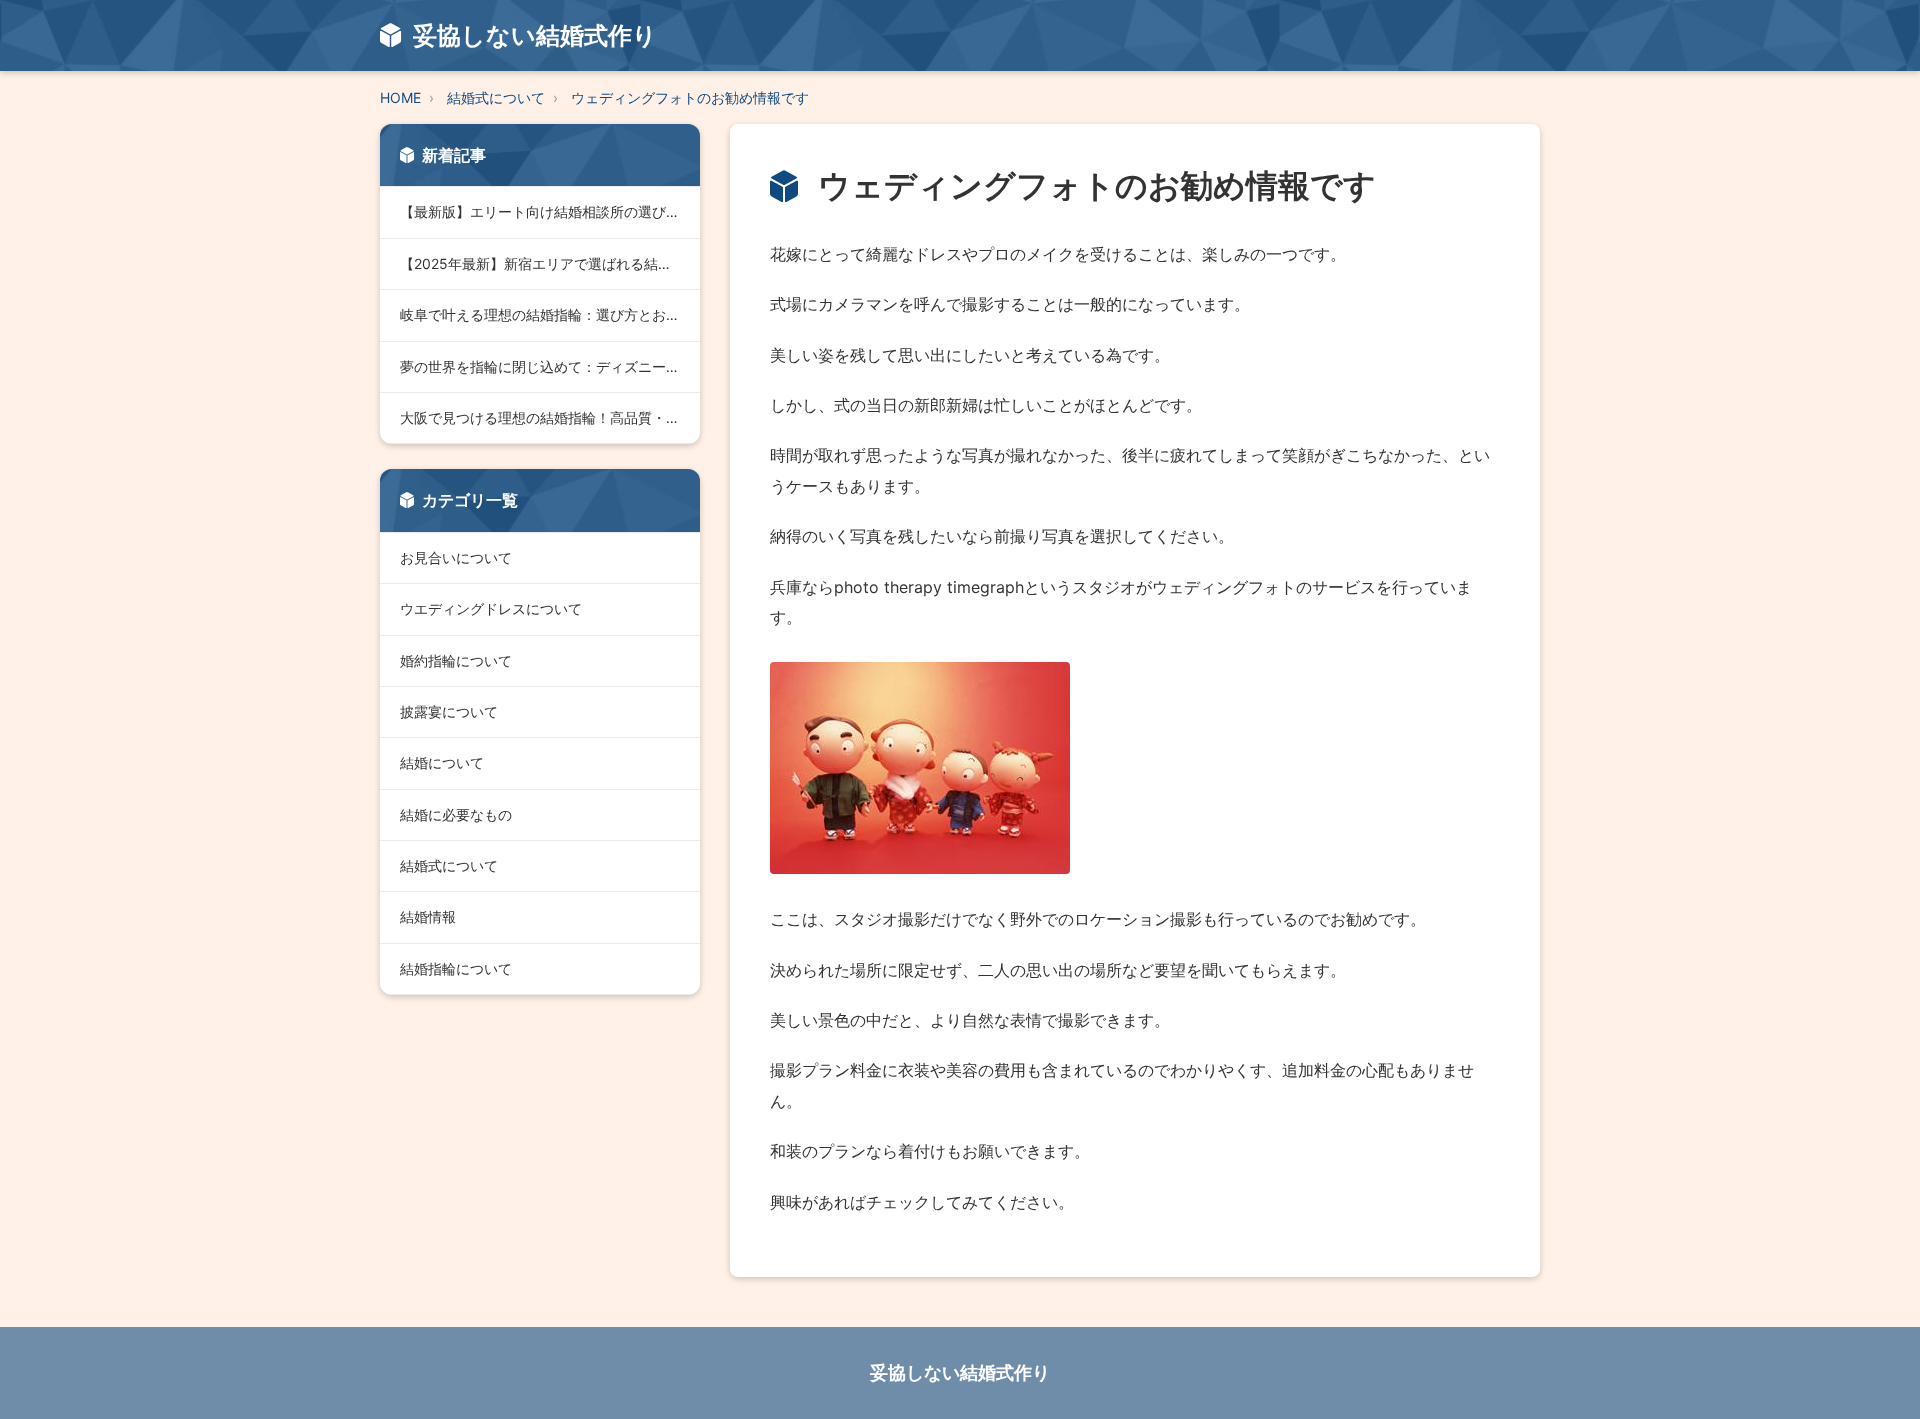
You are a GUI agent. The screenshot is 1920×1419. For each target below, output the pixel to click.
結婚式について (496, 97)
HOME (400, 97)
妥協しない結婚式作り (960, 1372)
